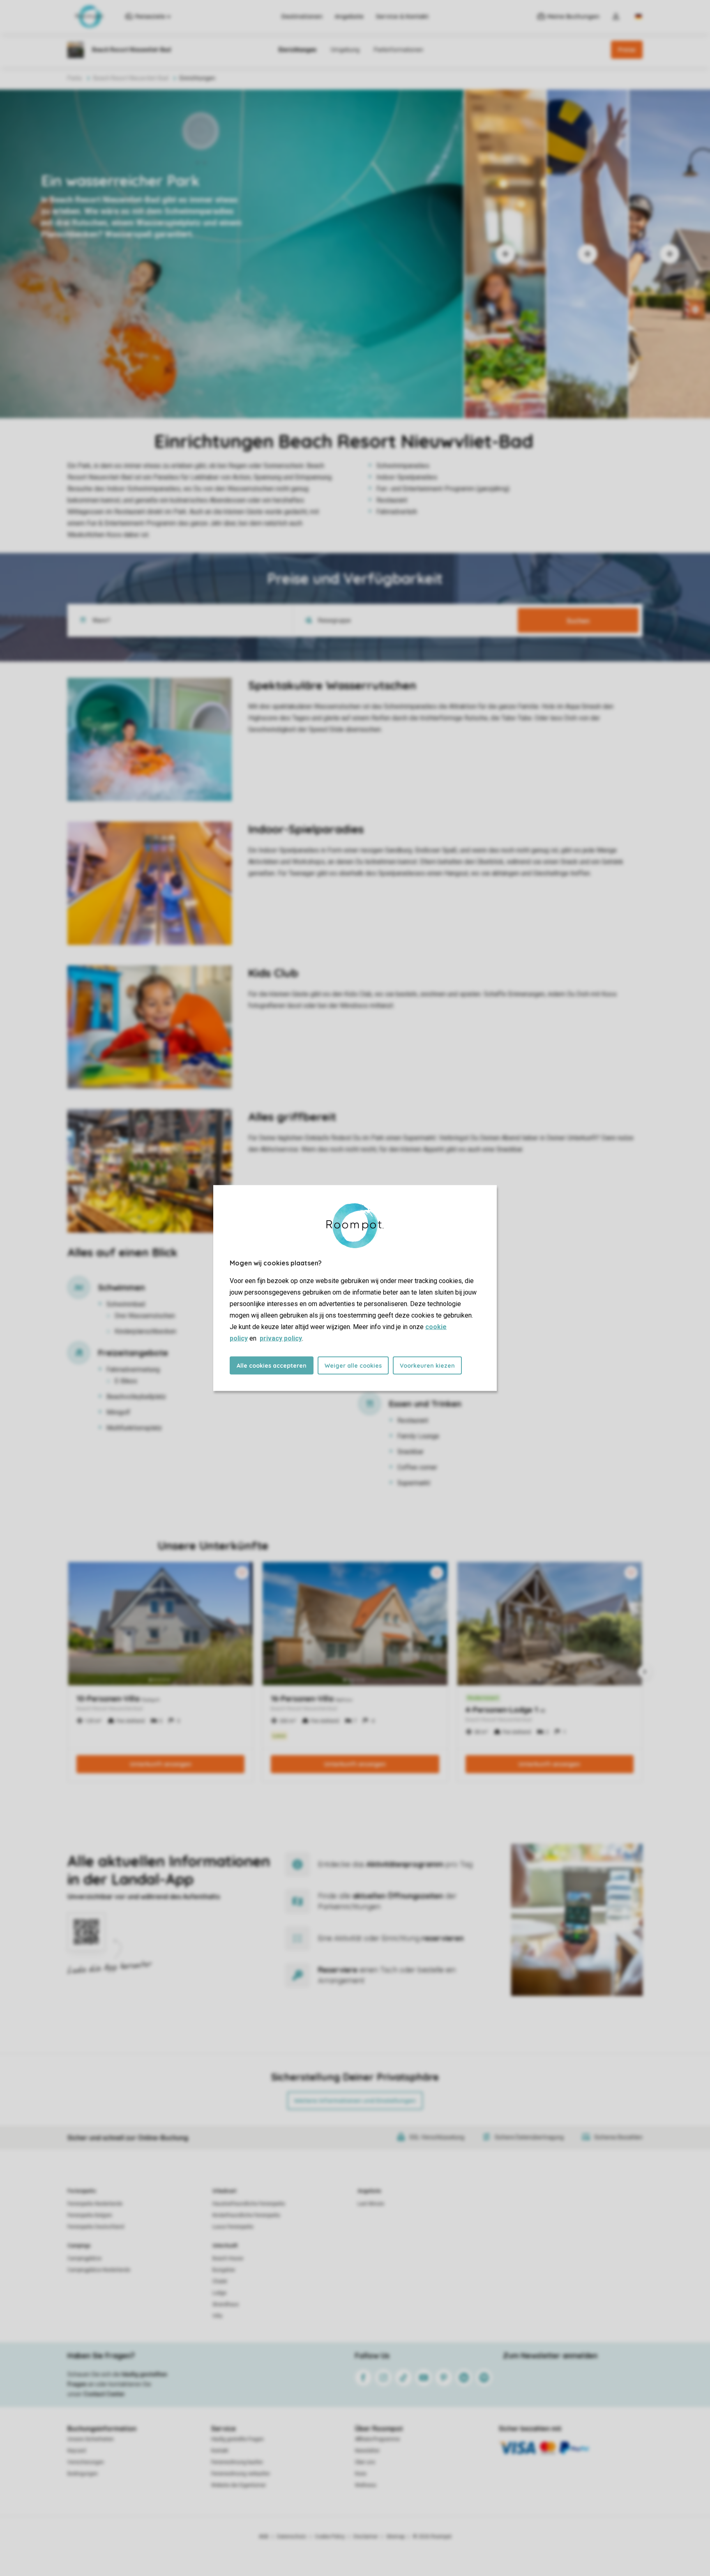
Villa (217, 2316)
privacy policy (281, 1338)
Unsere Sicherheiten (91, 2439)
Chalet (220, 2281)
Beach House (228, 2258)
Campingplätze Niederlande (99, 2270)
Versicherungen (86, 2462)
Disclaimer (366, 2537)
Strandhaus (226, 2304)
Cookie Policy (330, 2537)
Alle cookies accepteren (272, 1366)
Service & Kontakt (402, 16)
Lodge (219, 2293)
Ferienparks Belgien (90, 2215)
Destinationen (302, 16)
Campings (79, 2246)
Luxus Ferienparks (233, 2227)
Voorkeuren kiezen (427, 1366)
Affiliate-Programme (377, 2439)
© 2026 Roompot (432, 2537)
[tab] (232, 254)
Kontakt (220, 2451)
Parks (75, 78)
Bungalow (224, 2270)
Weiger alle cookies (353, 1366)
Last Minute (371, 2204)
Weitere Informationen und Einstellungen (355, 2101)
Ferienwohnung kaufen (237, 2462)
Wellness (366, 2485)
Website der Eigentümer (239, 2485)
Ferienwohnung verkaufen (241, 2474)
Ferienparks (82, 2191)
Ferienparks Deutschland (96, 2227)
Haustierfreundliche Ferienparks (249, 2204)
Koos (361, 2474)
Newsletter (367, 2451)
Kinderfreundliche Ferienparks (246, 2215)
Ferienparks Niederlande (95, 2204)
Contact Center (104, 2394)
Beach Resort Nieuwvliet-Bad (131, 78)
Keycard (77, 2451)
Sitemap (395, 2537)
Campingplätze (84, 2258)
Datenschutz (292, 2537)
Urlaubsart (224, 2191)
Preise (627, 50)
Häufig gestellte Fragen (237, 2439)
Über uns (365, 2462)
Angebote (349, 16)
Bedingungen (83, 2474)
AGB (264, 2537)
